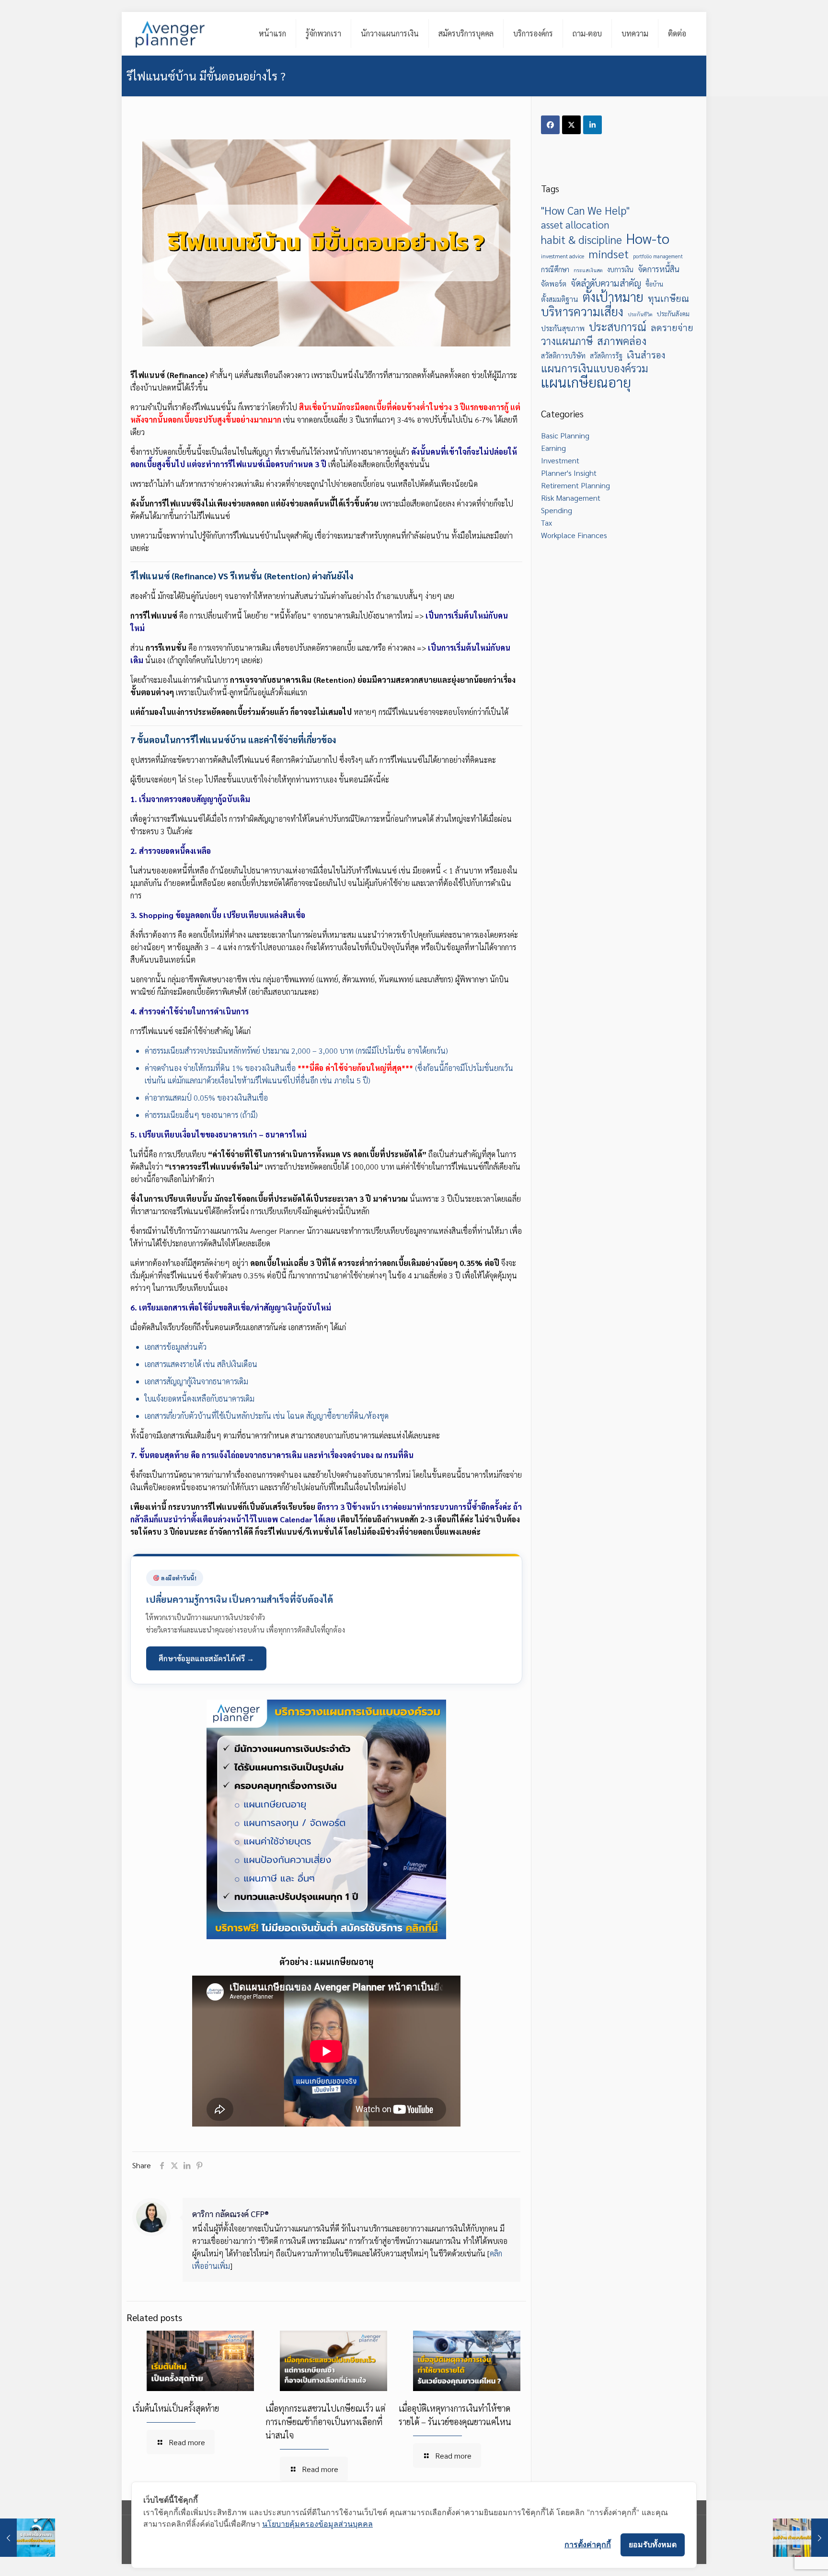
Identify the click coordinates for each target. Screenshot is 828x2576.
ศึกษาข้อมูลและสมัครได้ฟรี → (206, 1658)
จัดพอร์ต (554, 284)
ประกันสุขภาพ (563, 328)
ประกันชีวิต (640, 314)
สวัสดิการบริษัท (563, 356)
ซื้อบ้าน (654, 284)
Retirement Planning (575, 485)
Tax (546, 523)
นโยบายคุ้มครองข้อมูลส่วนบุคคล (317, 2524)
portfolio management (658, 256)
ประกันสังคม (673, 314)
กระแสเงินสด (588, 270)
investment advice (563, 256)
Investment (560, 460)
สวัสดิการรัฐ (606, 356)
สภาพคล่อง (622, 341)
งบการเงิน (620, 269)
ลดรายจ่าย (672, 327)
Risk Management (571, 498)
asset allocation (575, 224)
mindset (609, 253)
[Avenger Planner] (170, 34)
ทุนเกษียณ (668, 298)
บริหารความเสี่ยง (582, 311)
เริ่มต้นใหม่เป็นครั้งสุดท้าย (176, 2408)
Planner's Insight (569, 473)
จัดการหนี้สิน (659, 269)
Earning (553, 448)
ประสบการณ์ (618, 327)
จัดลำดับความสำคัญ (606, 283)
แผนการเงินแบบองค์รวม (595, 368)
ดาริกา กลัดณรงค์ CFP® (230, 2214)
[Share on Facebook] (550, 125)
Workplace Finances (574, 535)
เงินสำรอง (646, 354)
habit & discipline (581, 240)
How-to (648, 238)
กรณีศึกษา (555, 269)
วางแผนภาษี (567, 341)
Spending (557, 510)
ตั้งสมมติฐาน (560, 299)
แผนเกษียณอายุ (586, 382)
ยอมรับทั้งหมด (653, 2544)
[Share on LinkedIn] (592, 125)
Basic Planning (565, 435)
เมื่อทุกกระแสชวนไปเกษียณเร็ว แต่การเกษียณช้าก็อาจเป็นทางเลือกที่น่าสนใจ (325, 2421)
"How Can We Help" (585, 210)
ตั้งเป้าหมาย (613, 297)
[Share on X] (571, 125)
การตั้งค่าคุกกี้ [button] (588, 2544)
